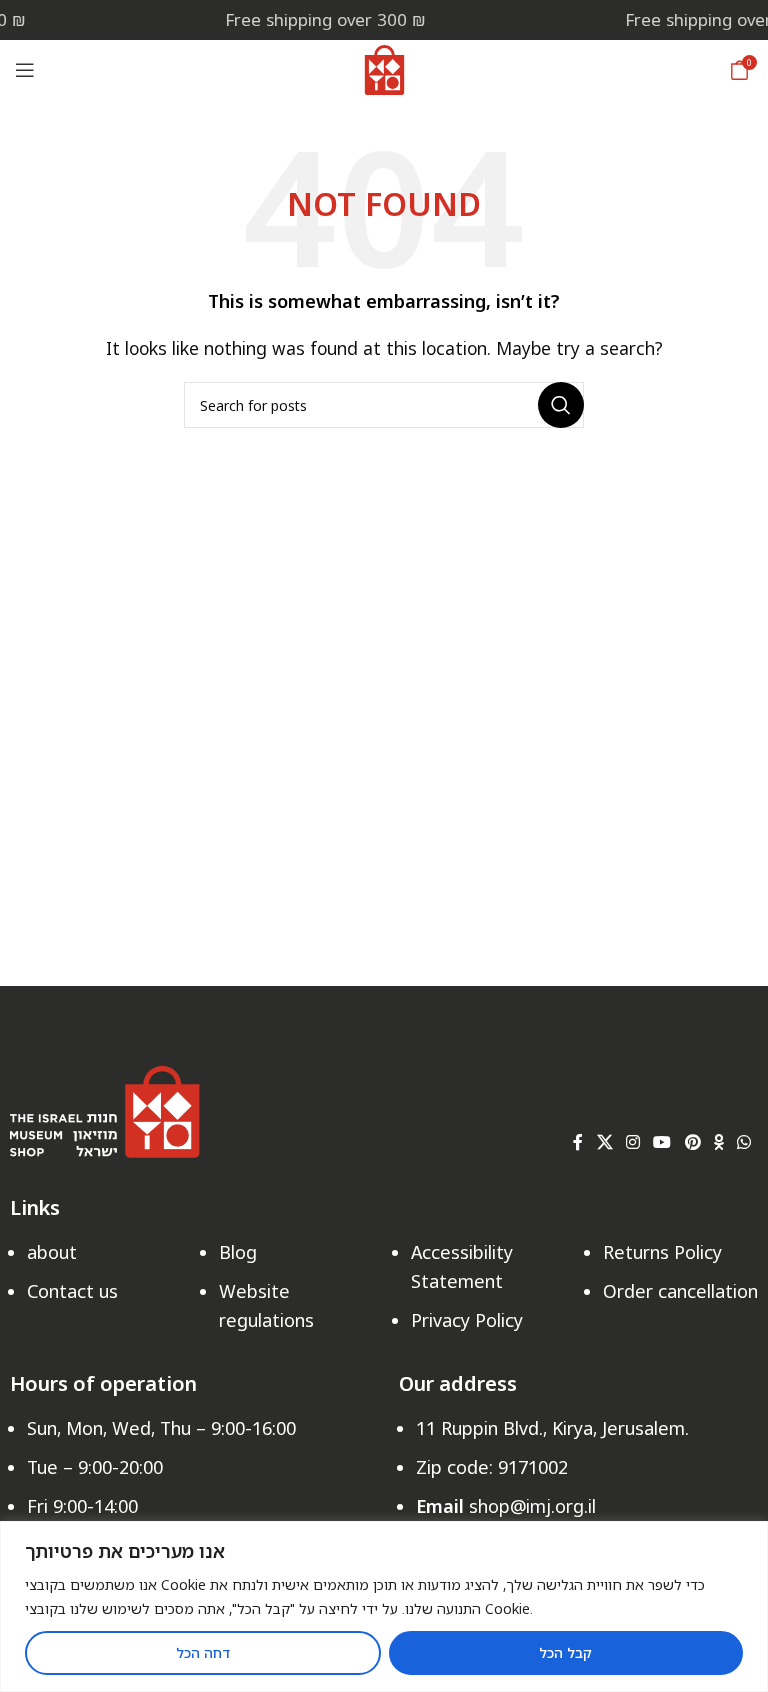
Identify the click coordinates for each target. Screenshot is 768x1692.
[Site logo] (384, 68)
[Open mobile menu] (25, 70)
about (52, 1252)
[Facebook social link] (578, 1143)
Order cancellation (680, 1291)
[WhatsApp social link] (744, 1143)
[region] (384, 1606)
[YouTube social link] (662, 1143)
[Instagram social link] (632, 1143)
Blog (238, 1252)
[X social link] (604, 1143)
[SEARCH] (561, 405)
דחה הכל (203, 1652)
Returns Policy (662, 1252)
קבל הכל (565, 1652)
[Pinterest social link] (692, 1143)
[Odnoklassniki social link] (718, 1143)
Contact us (72, 1291)
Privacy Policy (467, 1320)
